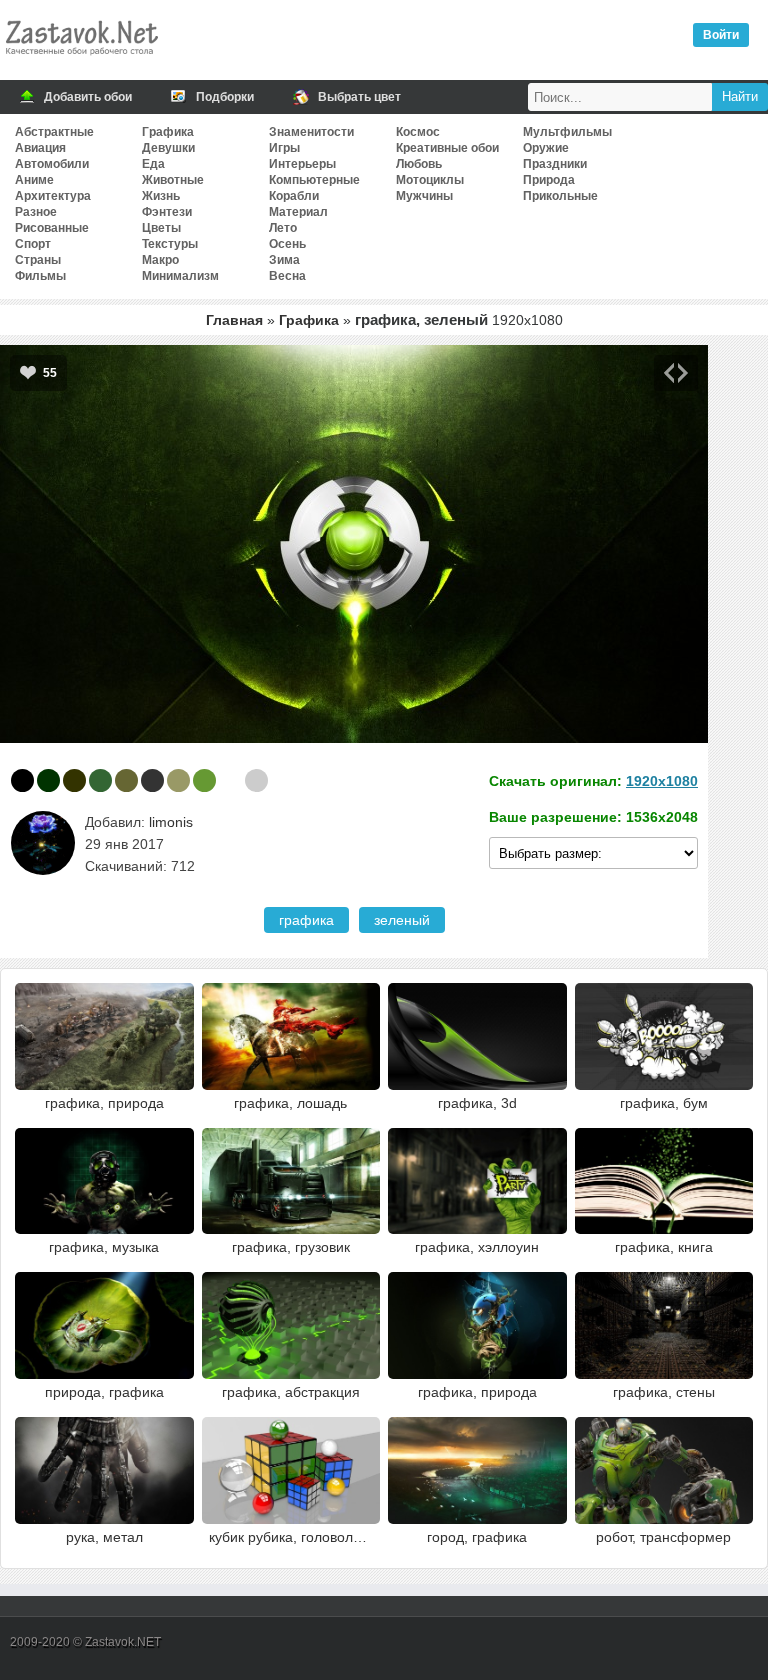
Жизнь (161, 196)
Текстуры (170, 244)
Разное (36, 212)
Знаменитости (311, 132)
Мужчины (424, 196)
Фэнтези (167, 212)
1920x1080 (662, 781)
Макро (160, 260)
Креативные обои (447, 148)
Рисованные (52, 228)
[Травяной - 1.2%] (204, 780)
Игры (284, 148)
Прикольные (560, 196)
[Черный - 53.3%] (22, 780)
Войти (721, 35)
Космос (418, 132)
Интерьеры (302, 164)
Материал (298, 212)
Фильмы (40, 276)
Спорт (33, 244)
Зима (284, 260)
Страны (38, 260)
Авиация (40, 148)
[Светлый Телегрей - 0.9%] (256, 780)
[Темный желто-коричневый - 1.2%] (178, 780)
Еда (153, 164)
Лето (283, 228)
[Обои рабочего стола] (81, 60)
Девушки (168, 148)
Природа (549, 180)
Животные (173, 180)
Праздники (555, 164)
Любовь (419, 164)
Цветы (161, 228)
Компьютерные (314, 180)
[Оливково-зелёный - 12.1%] (74, 780)
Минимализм (180, 276)
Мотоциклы (430, 180)
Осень (287, 244)
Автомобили (52, 164)
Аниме (34, 180)
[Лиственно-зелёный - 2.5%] (100, 780)
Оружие (546, 148)
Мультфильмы (567, 132)
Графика (168, 132)
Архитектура (53, 196)
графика (306, 920)
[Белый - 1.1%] (230, 780)
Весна (287, 276)
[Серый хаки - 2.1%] (126, 780)
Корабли (294, 196)
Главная (234, 320)
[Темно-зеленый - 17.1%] (48, 780)
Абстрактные (54, 132)
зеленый (402, 920)
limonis (171, 822)
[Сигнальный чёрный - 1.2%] (152, 780)
